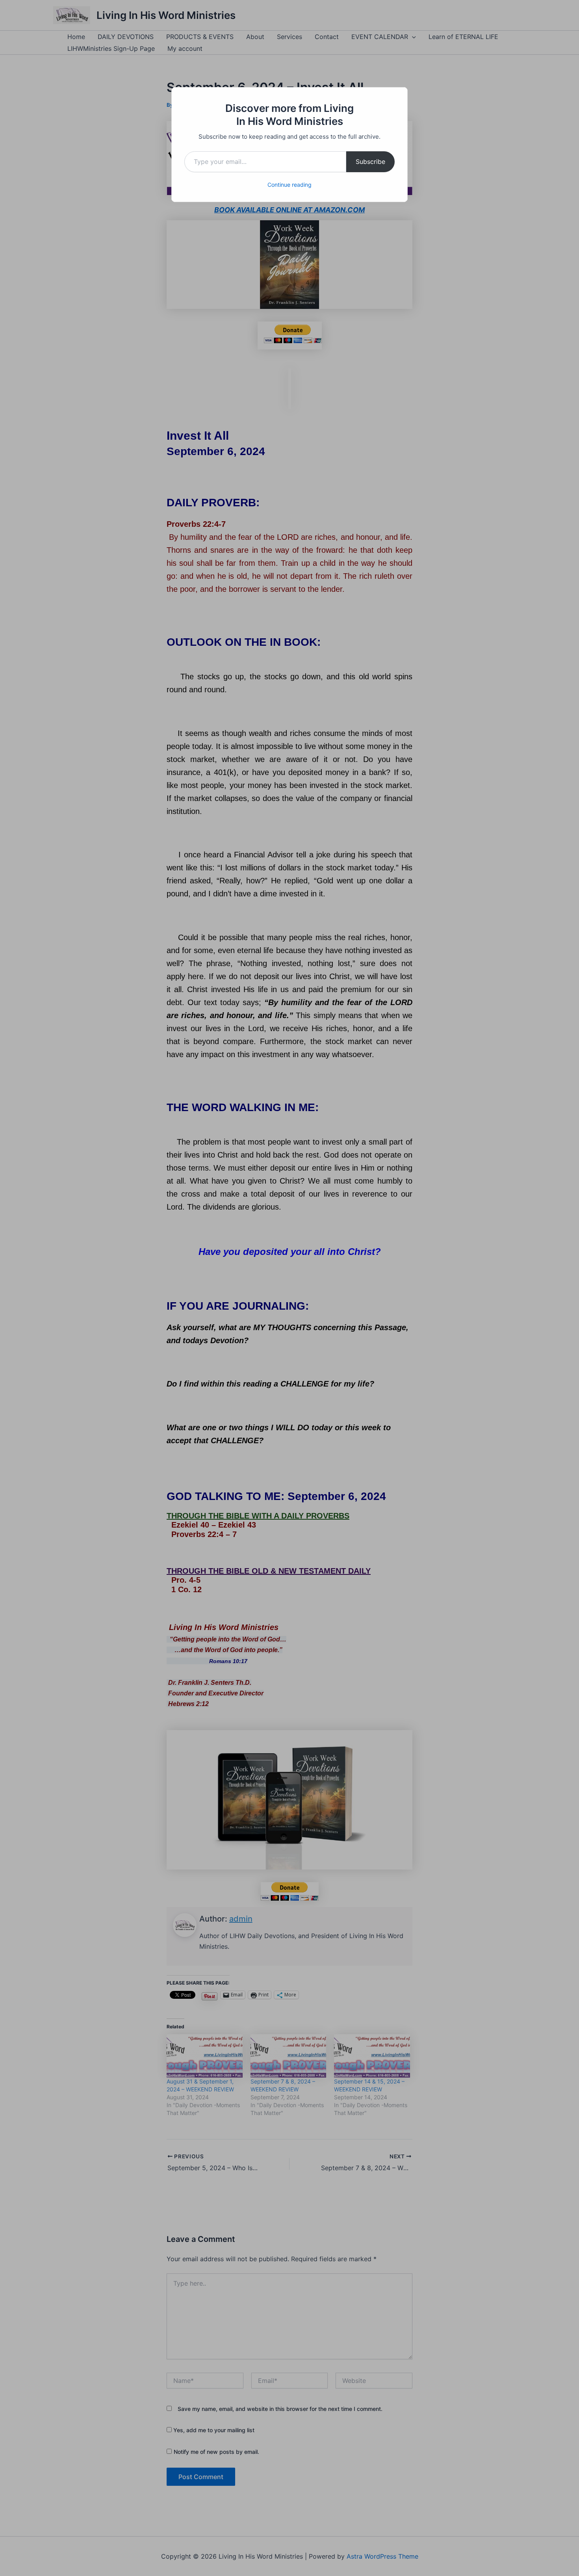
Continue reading (289, 185)
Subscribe (370, 162)
